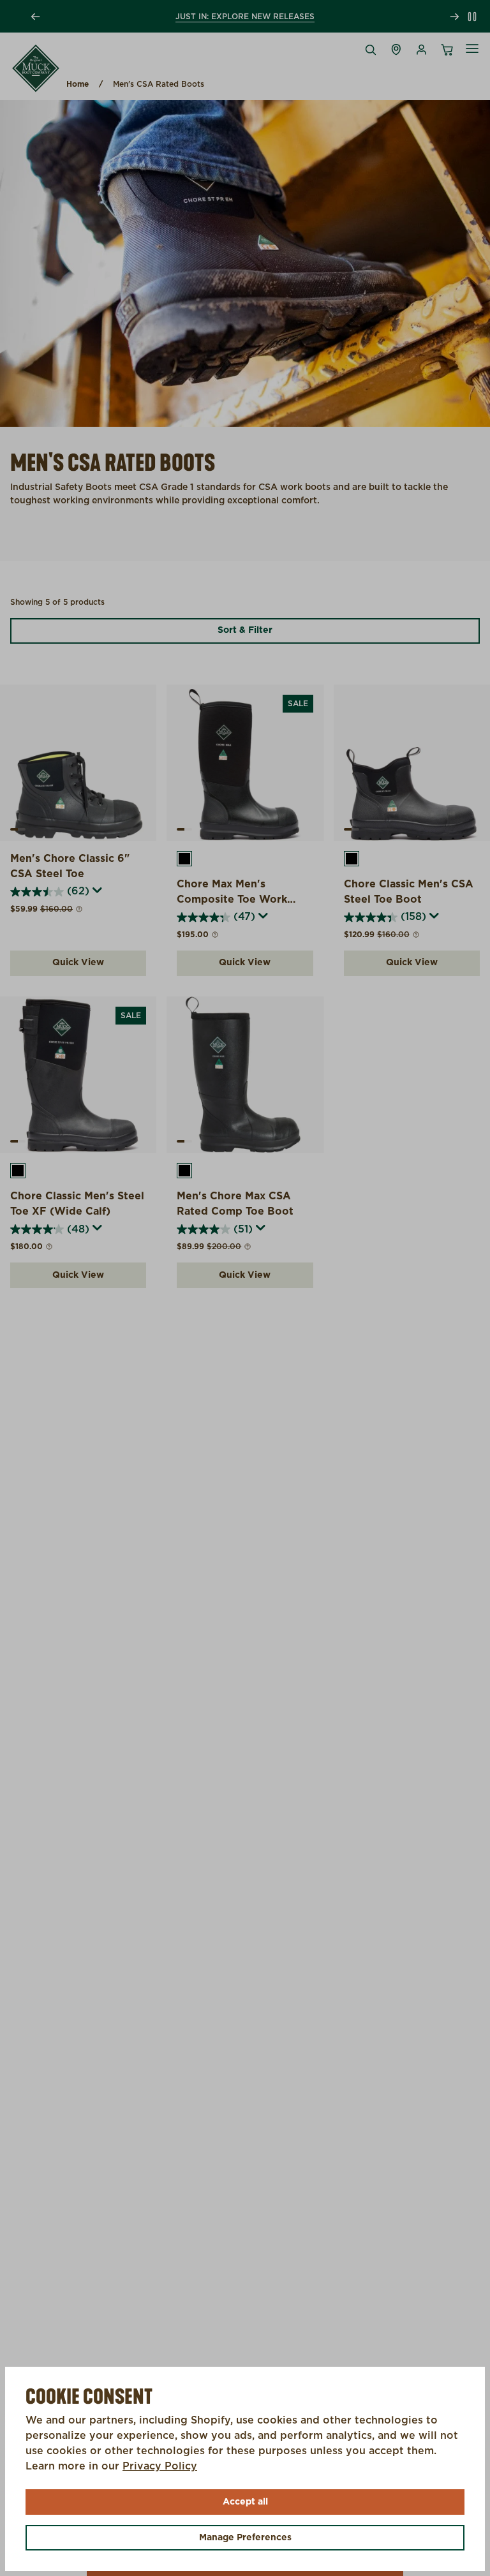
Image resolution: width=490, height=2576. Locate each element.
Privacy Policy (160, 2466)
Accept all (245, 2502)
